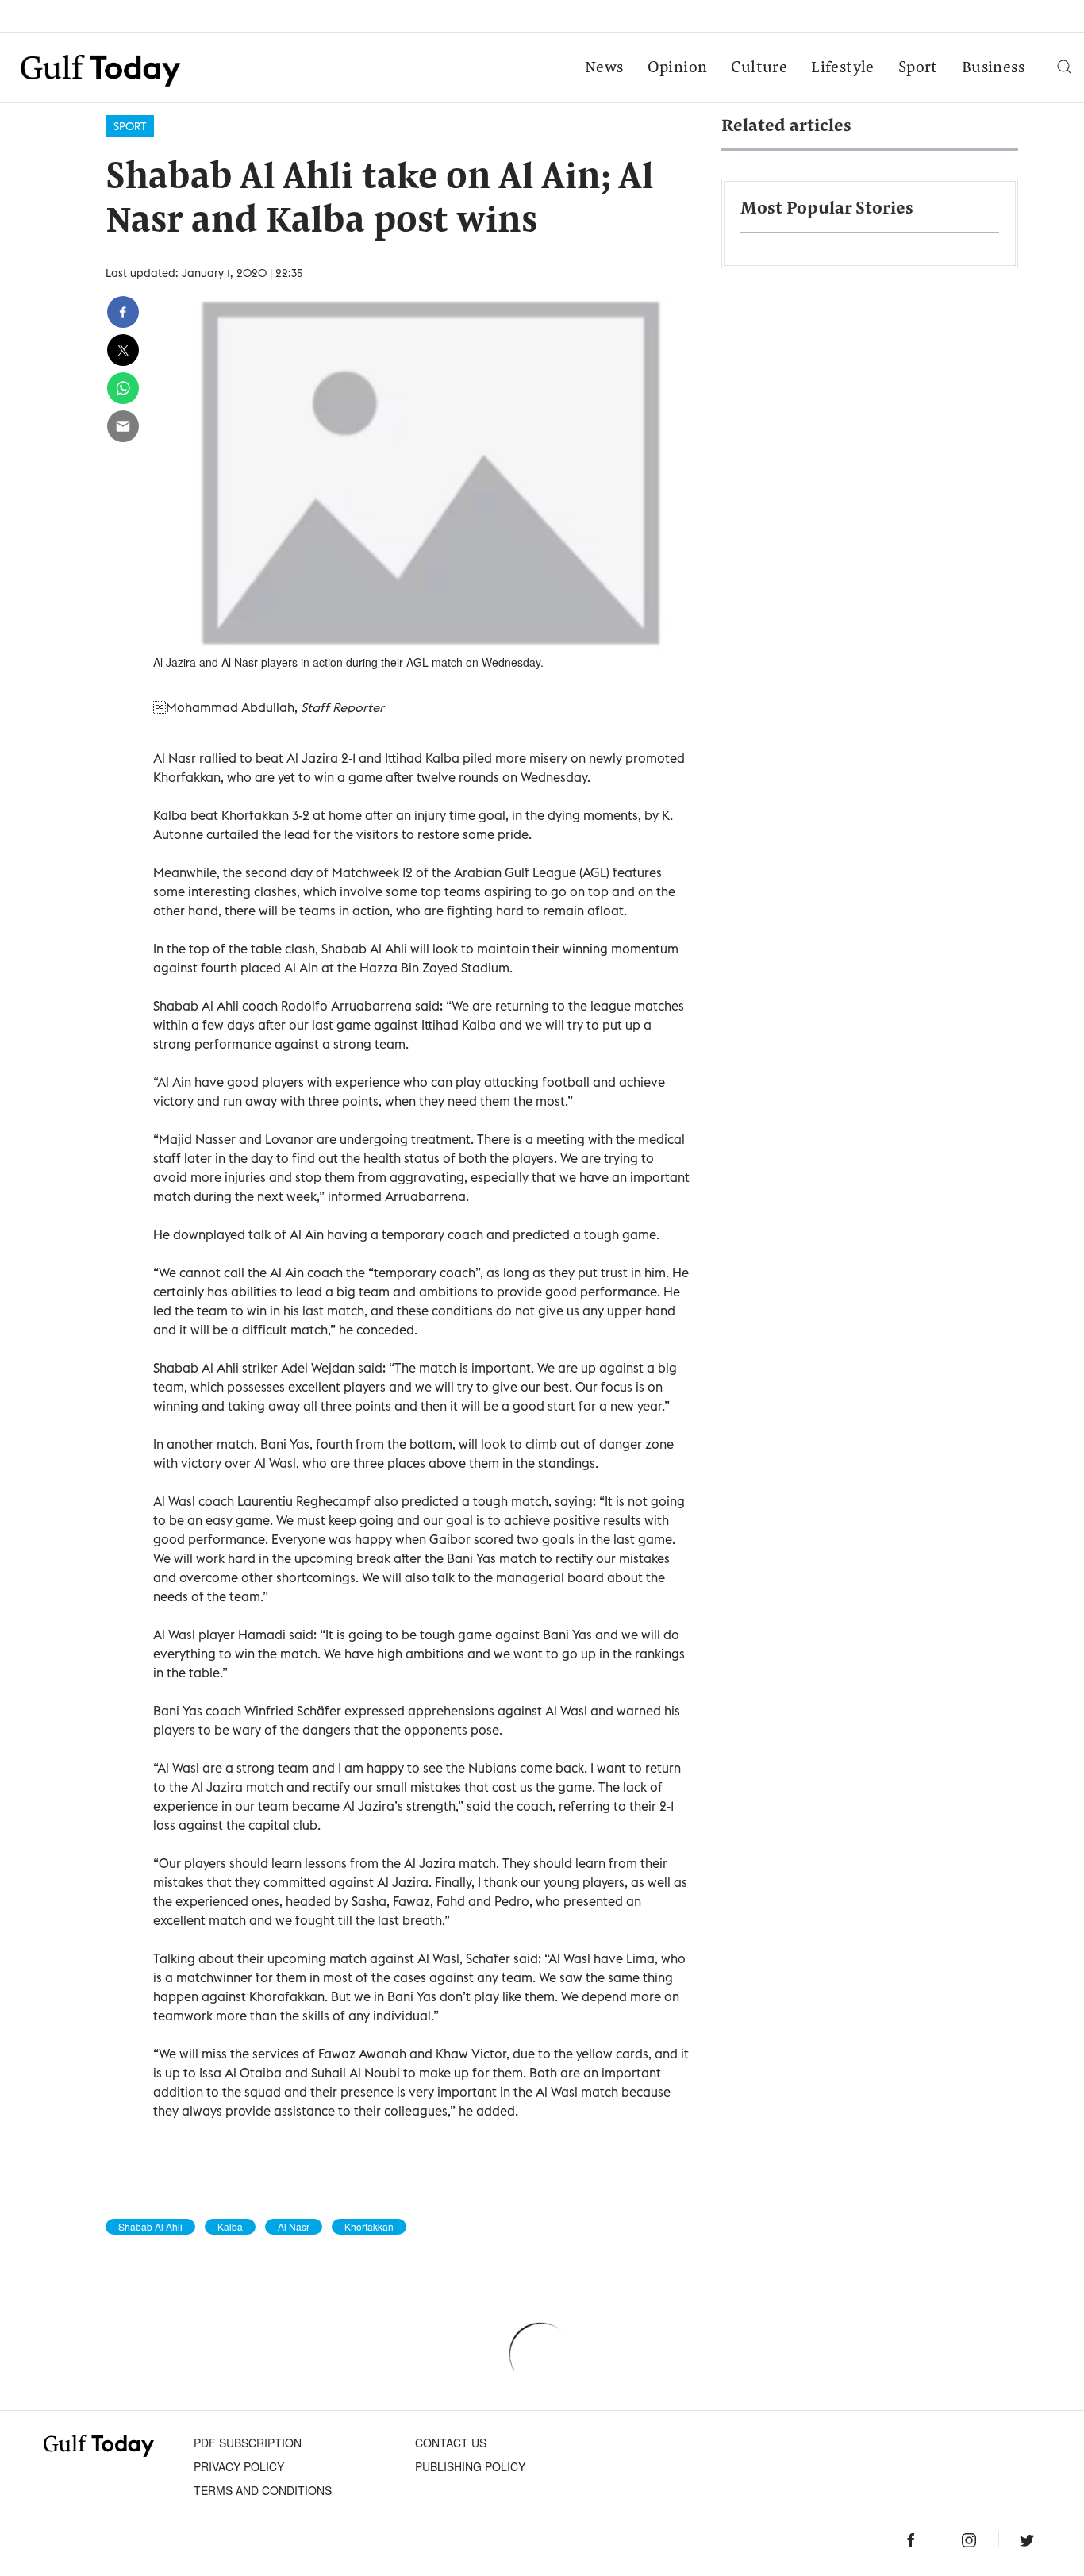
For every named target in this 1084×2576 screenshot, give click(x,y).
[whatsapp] (123, 388)
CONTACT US (451, 2443)
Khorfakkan (369, 2227)
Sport (918, 68)
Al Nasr (294, 2227)
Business (993, 68)
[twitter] (123, 350)
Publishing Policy (470, 2466)
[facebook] (123, 312)
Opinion (678, 68)
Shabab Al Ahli (150, 2227)
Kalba (230, 2227)
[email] (123, 426)
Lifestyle (843, 68)
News (604, 68)
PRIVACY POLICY (239, 2466)
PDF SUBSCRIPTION (248, 2443)
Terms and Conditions (263, 2490)
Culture (759, 68)
